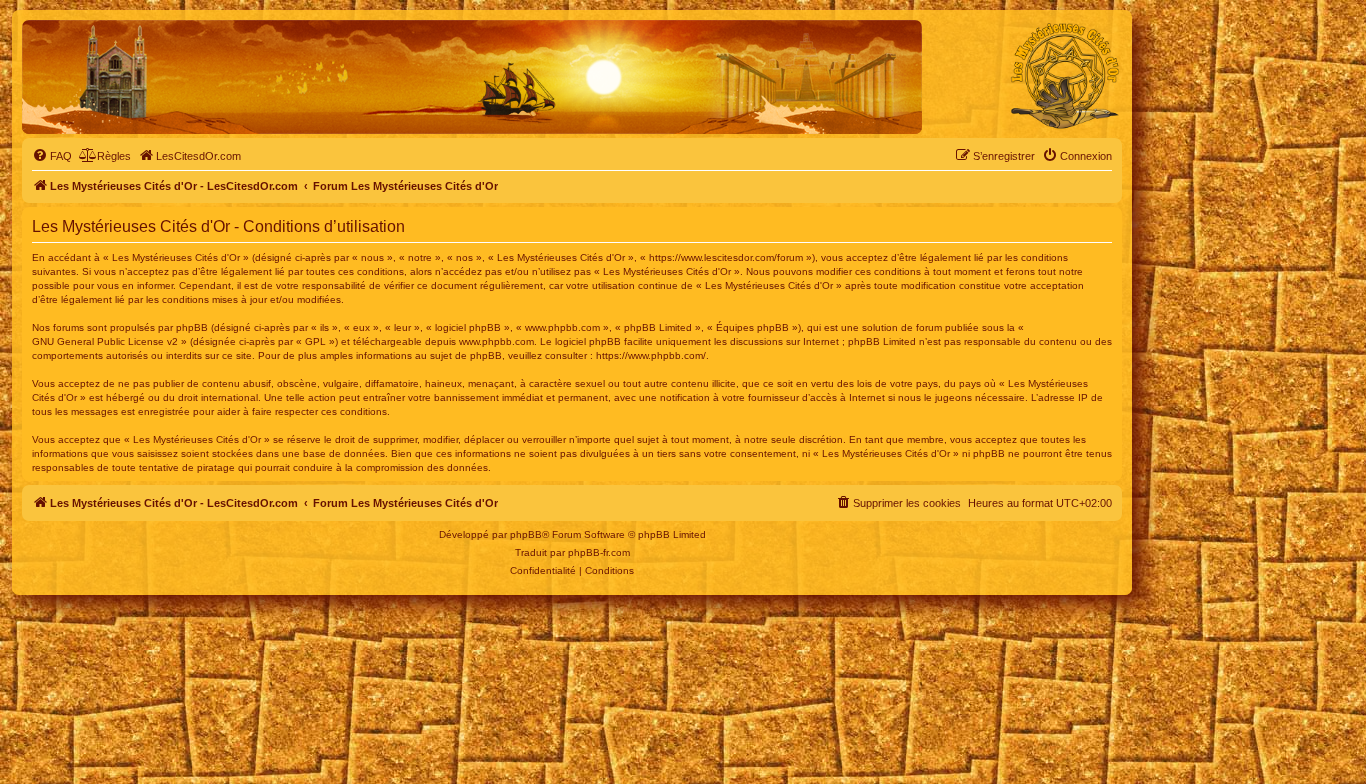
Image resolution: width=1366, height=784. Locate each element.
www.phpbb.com (496, 341)
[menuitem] (52, 156)
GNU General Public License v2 (105, 341)
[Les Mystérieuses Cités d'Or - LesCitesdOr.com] (1065, 76)
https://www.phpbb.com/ (651, 355)
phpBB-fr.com (599, 552)
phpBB (526, 534)
